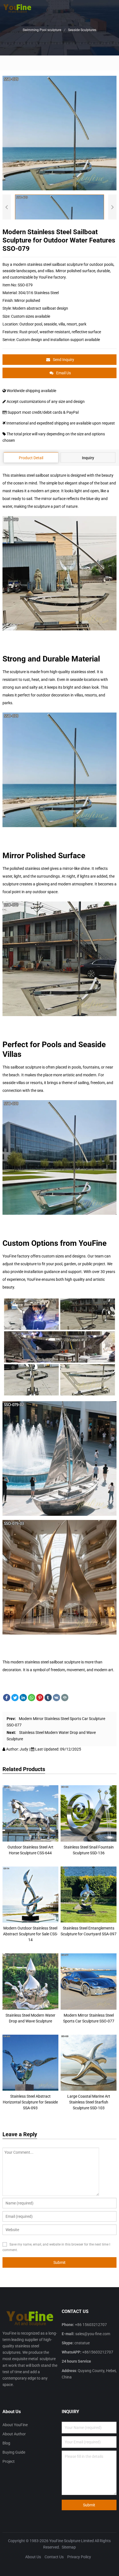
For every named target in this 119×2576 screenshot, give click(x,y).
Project (9, 2461)
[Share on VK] (56, 1698)
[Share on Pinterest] (40, 1698)
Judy (24, 1749)
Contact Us (54, 2557)
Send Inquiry (64, 360)
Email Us (64, 373)
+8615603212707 (98, 2352)
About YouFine (15, 2425)
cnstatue (82, 2343)
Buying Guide (14, 2452)
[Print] (65, 1698)
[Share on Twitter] (15, 1698)
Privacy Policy (79, 2557)
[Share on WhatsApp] (32, 1698)
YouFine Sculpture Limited (72, 2541)
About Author (14, 2434)
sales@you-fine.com (93, 2334)
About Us (33, 2557)
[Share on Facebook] (7, 1698)
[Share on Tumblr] (48, 1698)
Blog (6, 2443)
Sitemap (69, 2547)
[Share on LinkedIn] (23, 1698)
